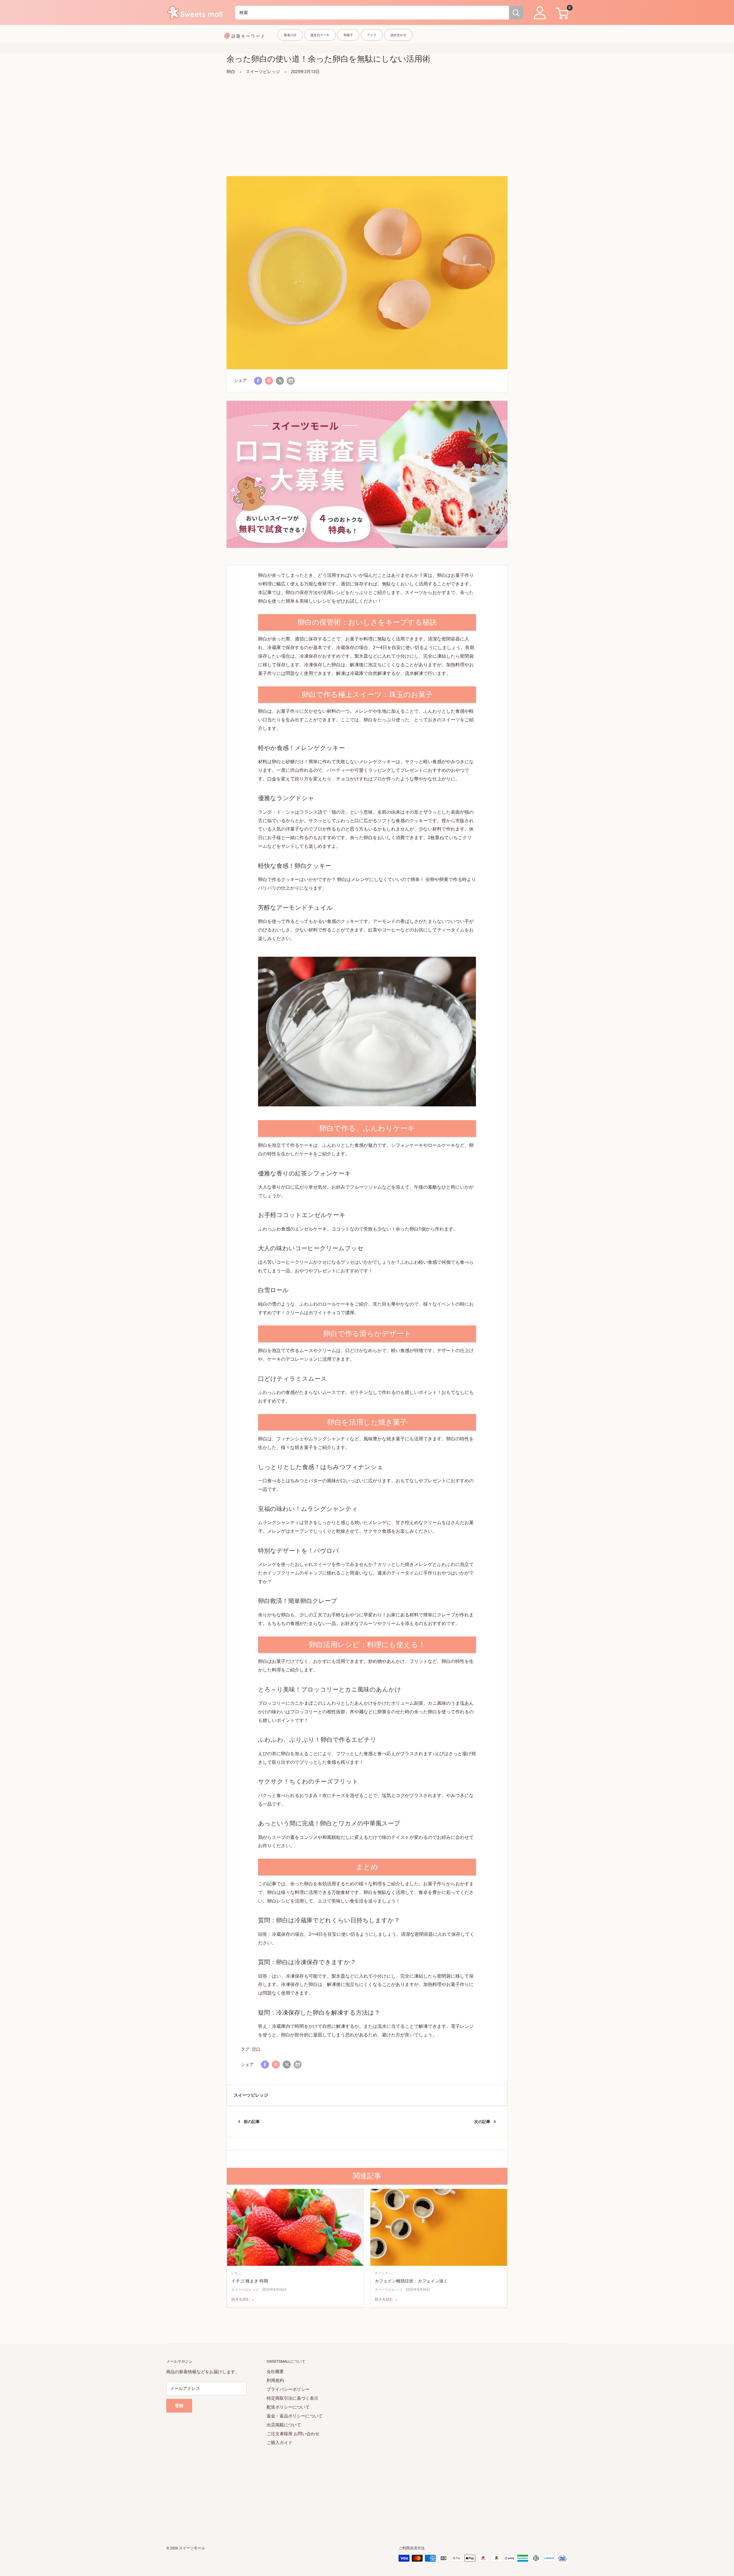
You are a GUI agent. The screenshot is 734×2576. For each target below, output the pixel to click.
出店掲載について (284, 2425)
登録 (179, 2406)
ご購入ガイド (280, 2443)
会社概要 (275, 2372)
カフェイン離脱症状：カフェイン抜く (411, 2281)
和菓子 (348, 35)
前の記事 (252, 2122)
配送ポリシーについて (288, 2407)
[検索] (516, 13)
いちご (236, 2273)
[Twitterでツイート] (280, 381)
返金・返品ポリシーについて (295, 2416)
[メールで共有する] (291, 381)
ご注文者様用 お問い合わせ (293, 2434)
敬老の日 (290, 35)
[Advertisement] (367, 126)
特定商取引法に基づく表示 (292, 2398)
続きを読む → (243, 2299)
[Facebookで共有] (258, 381)
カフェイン (383, 2273)
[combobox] (372, 13)
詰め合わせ (398, 35)
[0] (561, 13)
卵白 (231, 72)
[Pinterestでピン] (269, 381)
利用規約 (275, 2380)
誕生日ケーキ (320, 35)
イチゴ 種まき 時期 (250, 2281)
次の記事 (482, 2122)
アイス (372, 35)
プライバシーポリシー (288, 2389)
